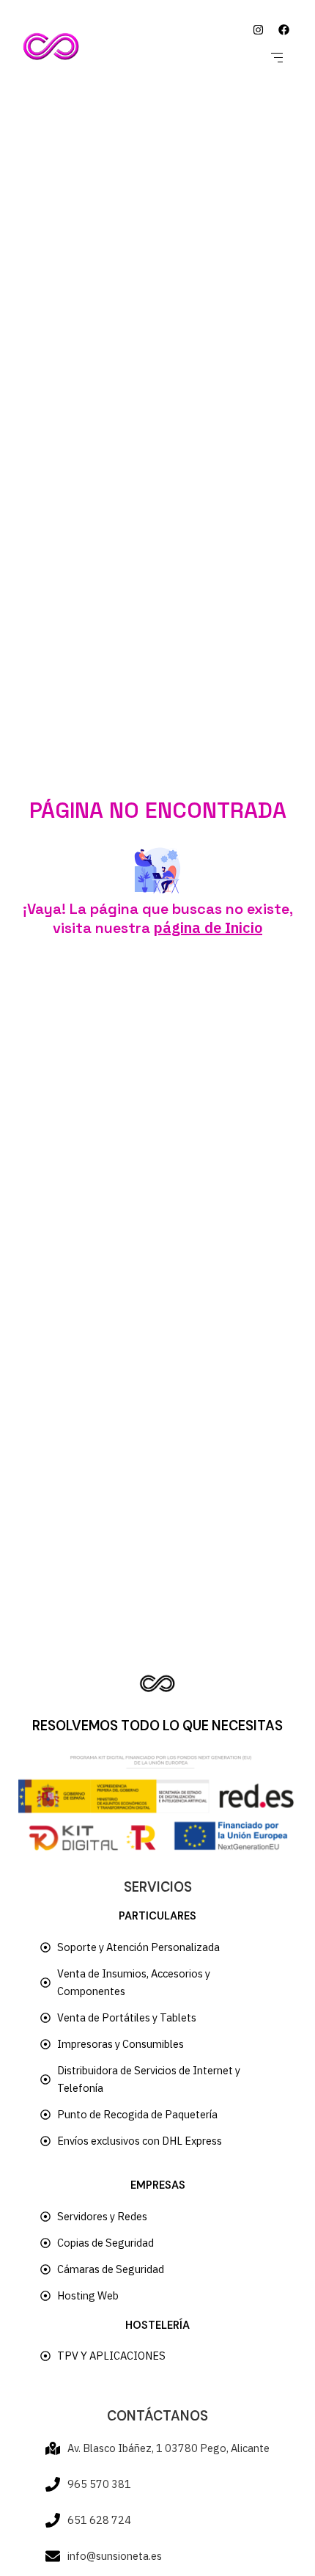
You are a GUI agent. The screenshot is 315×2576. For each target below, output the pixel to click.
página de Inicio (208, 927)
